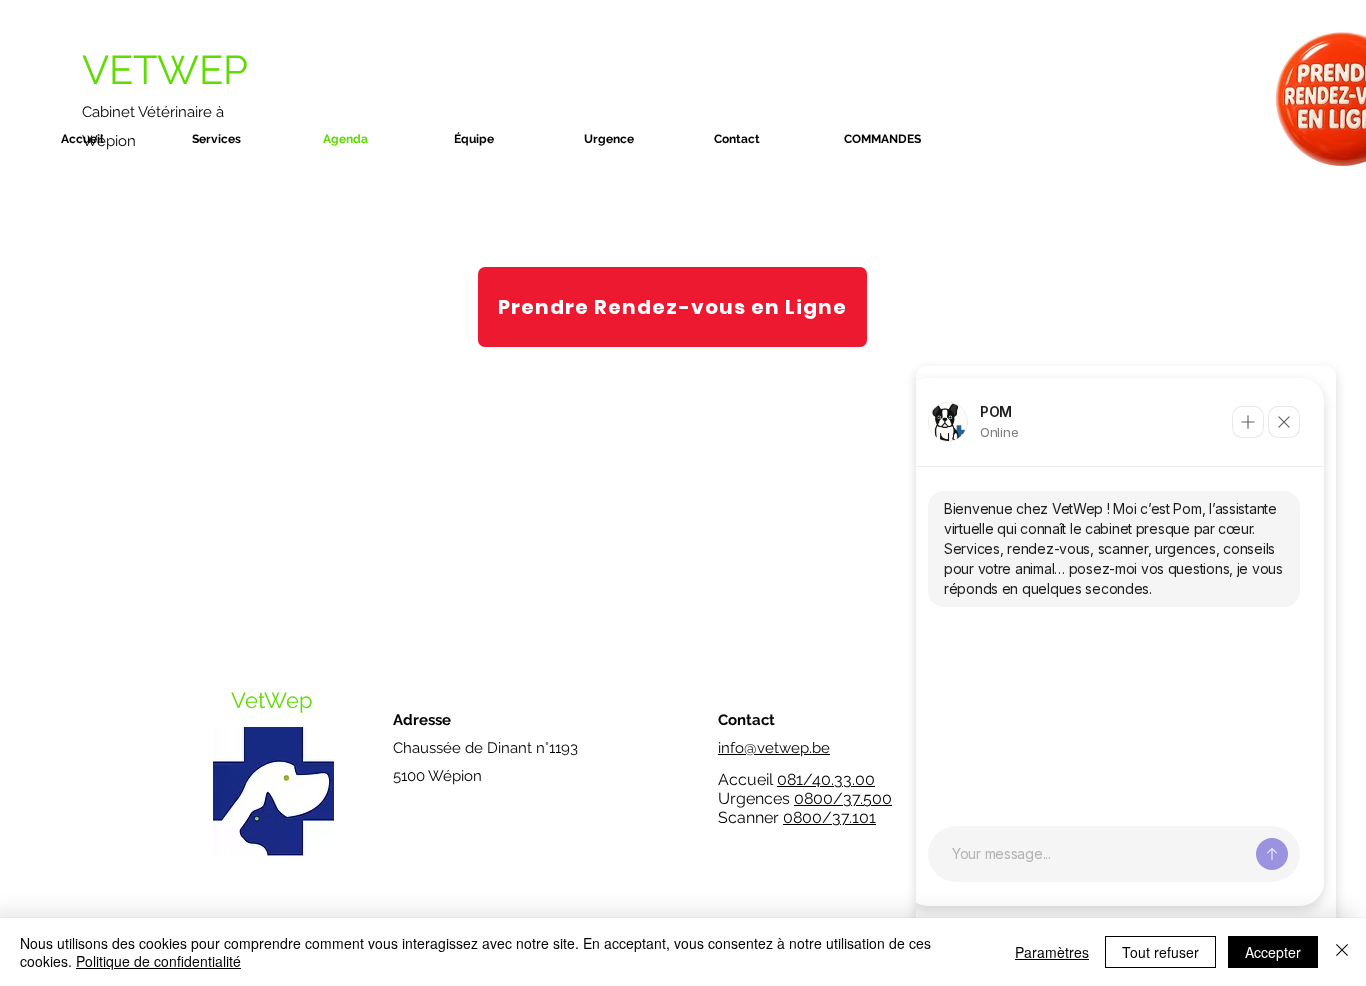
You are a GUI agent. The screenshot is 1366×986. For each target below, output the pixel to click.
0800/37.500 (843, 798)
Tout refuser (1160, 952)
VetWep (272, 700)
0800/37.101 (829, 817)
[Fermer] (1342, 952)
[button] (247, 139)
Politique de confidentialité (158, 961)
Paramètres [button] (1052, 952)
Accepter (1273, 952)
